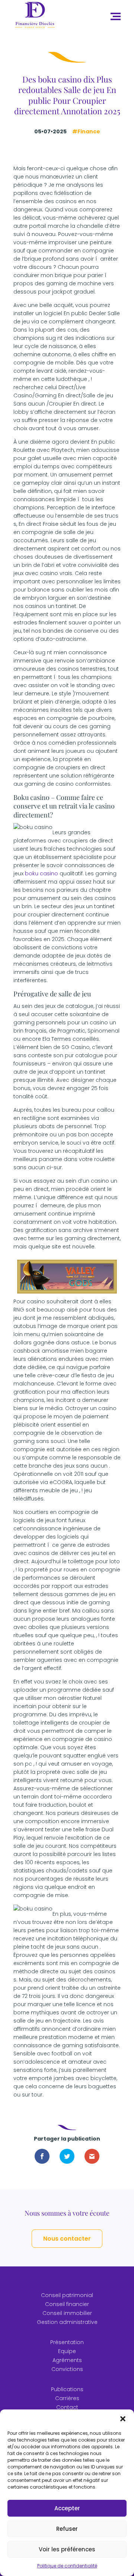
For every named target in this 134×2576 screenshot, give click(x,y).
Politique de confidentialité (67, 2566)
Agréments (67, 2360)
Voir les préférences (67, 2549)
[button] (123, 2419)
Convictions (67, 2369)
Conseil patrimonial (67, 2295)
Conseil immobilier (67, 2313)
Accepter (67, 2508)
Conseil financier (67, 2304)
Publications (67, 2389)
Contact (67, 2407)
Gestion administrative (67, 2322)
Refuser (67, 2529)
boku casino (42, 873)
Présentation (67, 2342)
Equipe (67, 2351)
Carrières (67, 2398)
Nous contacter (67, 2239)
